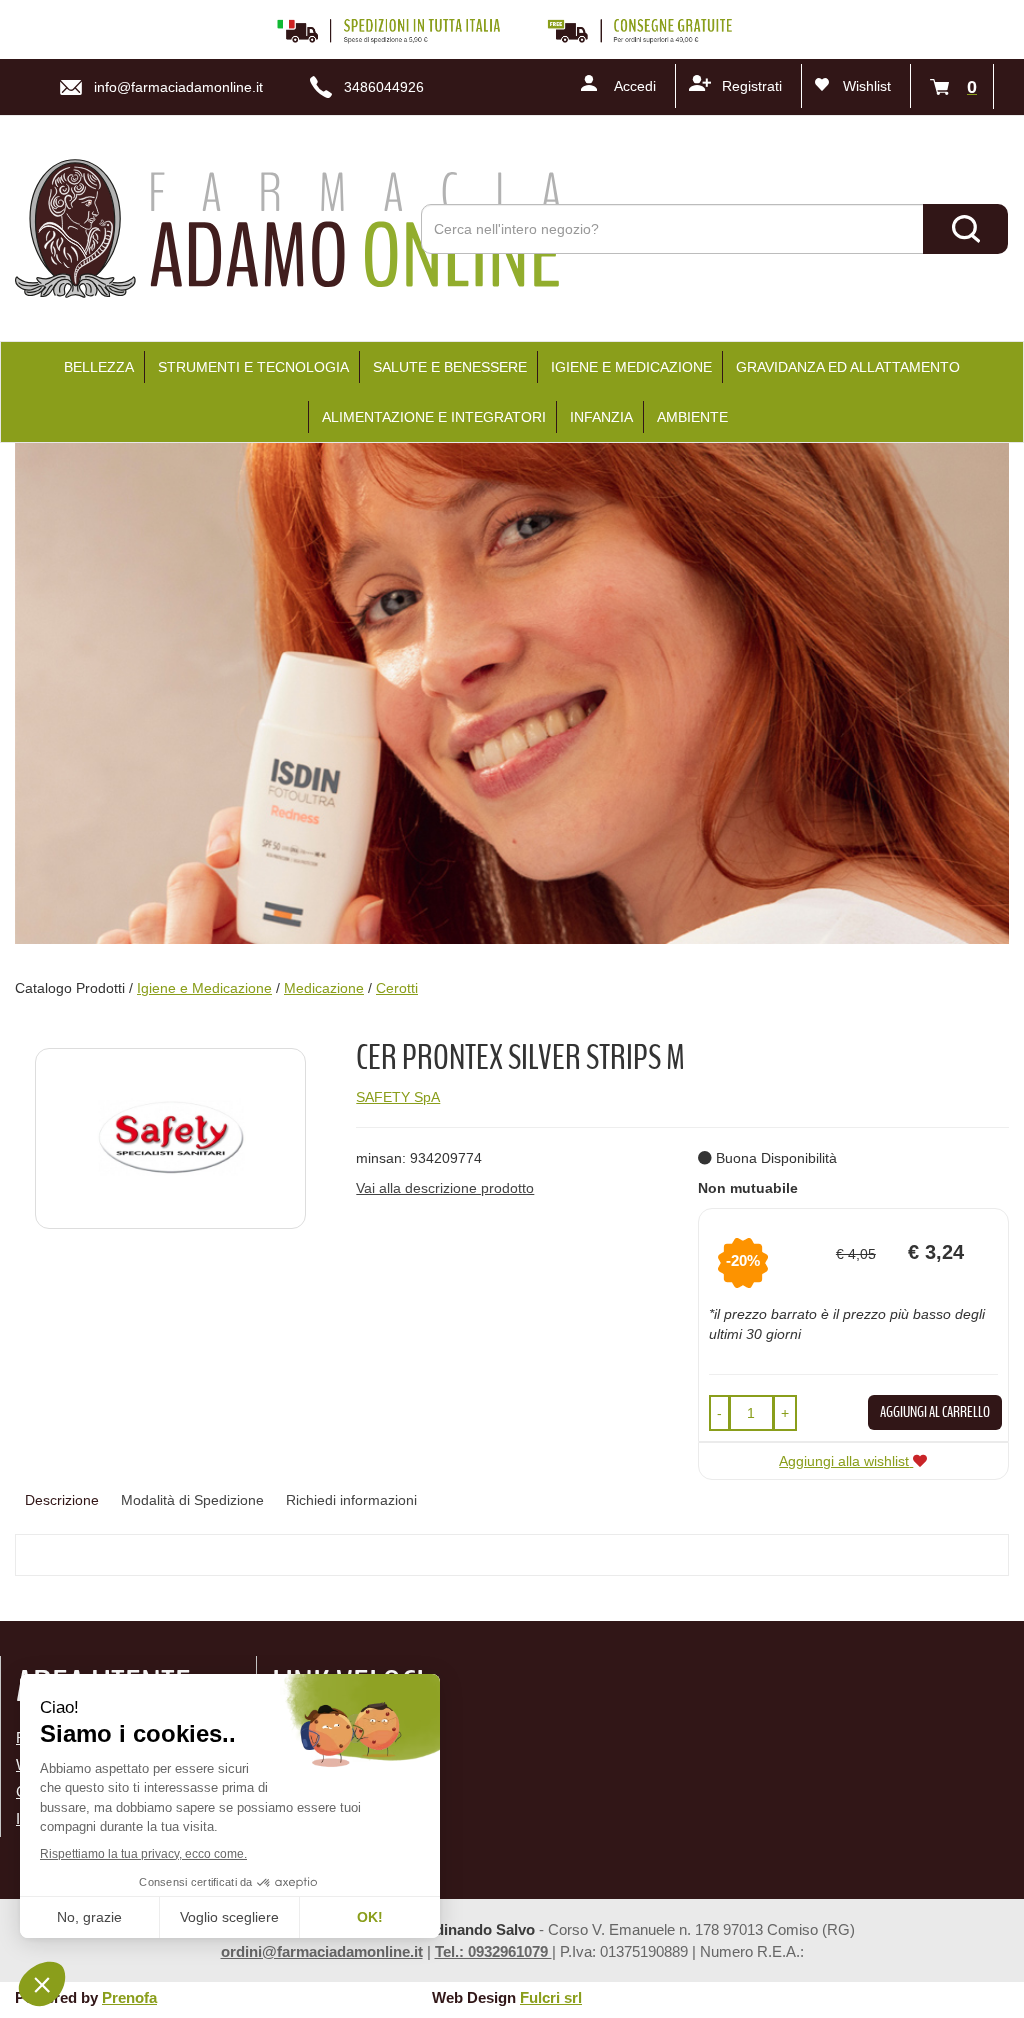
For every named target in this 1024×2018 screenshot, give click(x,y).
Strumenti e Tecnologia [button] (253, 367)
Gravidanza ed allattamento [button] (848, 367)
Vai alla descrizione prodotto (445, 1188)
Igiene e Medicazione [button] (631, 367)
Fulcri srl (551, 1997)
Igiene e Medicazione (204, 988)
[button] (719, 1413)
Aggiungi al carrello (935, 1412)
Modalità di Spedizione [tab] (192, 1500)
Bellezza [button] (99, 367)
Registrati (752, 86)
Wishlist (867, 86)
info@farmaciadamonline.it (178, 87)
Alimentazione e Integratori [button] (434, 417)
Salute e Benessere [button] (450, 367)
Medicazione (324, 988)
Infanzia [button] (601, 417)
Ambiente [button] (692, 417)
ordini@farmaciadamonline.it (322, 1951)
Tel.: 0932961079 (493, 1951)
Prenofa (129, 1997)
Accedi (635, 86)
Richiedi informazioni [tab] (351, 1500)
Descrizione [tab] (62, 1500)
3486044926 (384, 87)
